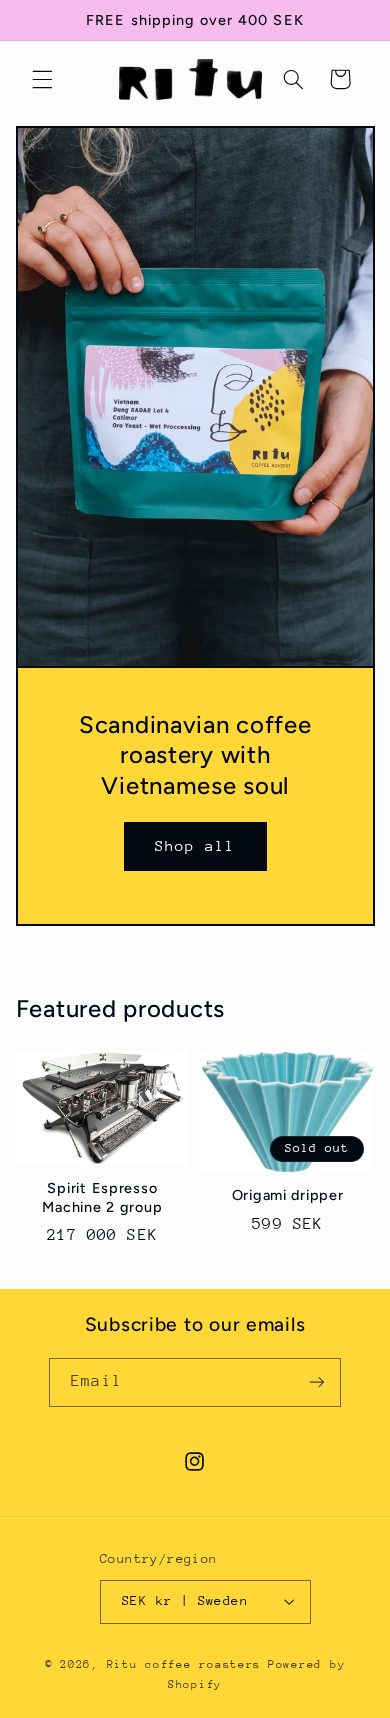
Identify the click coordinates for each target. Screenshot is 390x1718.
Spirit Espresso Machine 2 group (102, 1197)
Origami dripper (288, 1195)
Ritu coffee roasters (184, 1664)
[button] (42, 79)
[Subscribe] (316, 1382)
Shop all (195, 845)
